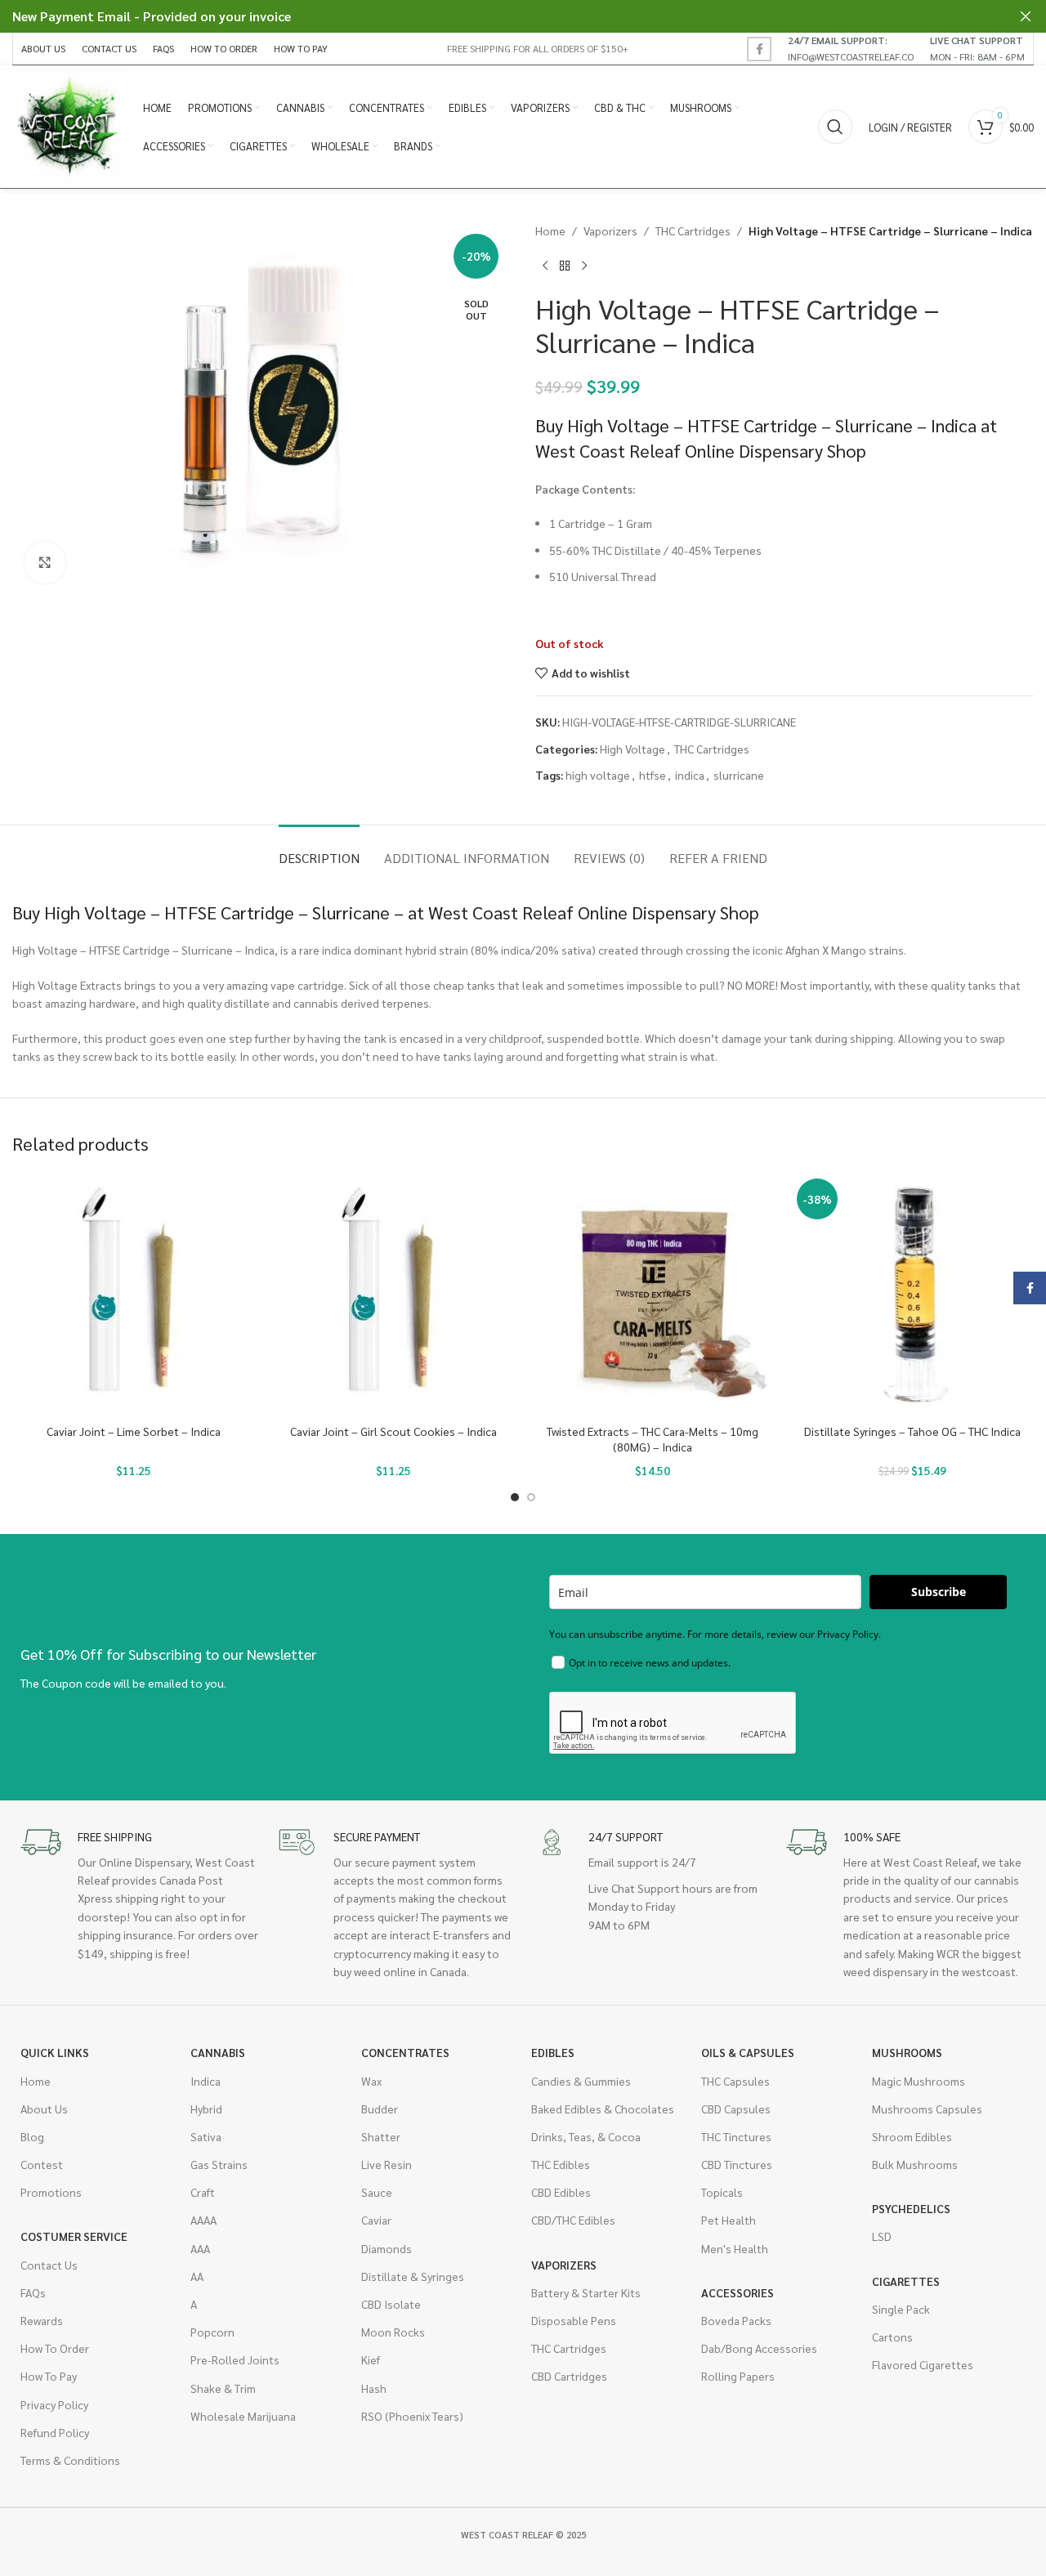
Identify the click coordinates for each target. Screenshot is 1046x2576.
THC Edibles (561, 2164)
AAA (200, 2248)
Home (550, 230)
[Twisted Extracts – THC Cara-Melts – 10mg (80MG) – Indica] (653, 1295)
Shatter (381, 2136)
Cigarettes (906, 2281)
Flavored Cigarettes (923, 2364)
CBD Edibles (561, 2192)
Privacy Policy (54, 2404)
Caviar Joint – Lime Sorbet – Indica (134, 1431)
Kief (371, 2359)
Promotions (51, 2192)
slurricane (739, 775)
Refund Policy (55, 2432)
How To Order (55, 2348)
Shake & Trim (223, 2388)
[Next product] (584, 266)
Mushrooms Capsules (927, 2109)
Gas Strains (219, 2164)
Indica (206, 2081)
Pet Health (729, 2220)
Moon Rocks (393, 2332)
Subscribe (939, 1592)
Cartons (892, 2337)
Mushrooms (907, 2052)
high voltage (598, 775)
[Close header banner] (1026, 16)
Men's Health (735, 2248)
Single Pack (901, 2309)
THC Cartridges (693, 230)
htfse (653, 775)
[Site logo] (69, 125)
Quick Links (55, 2052)
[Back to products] (565, 266)
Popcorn (212, 2332)
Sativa (206, 2136)
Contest (42, 2164)
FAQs (33, 2292)
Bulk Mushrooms (915, 2164)
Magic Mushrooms (919, 2081)
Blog (32, 2136)
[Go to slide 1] (515, 1497)
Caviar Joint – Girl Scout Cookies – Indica (393, 1431)
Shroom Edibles (912, 2136)
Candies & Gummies (581, 2081)
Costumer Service (74, 2236)
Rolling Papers (738, 2376)
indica (690, 775)
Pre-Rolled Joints (235, 2359)
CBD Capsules (736, 2109)
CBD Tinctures (737, 2164)
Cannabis (218, 2052)
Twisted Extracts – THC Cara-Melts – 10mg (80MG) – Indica (653, 1439)
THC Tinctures (736, 2136)
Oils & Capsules (748, 2052)
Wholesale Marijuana (243, 2416)
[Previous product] (545, 266)
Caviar (376, 2220)
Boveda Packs (736, 2320)
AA (197, 2276)
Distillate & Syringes (413, 2276)
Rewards (42, 2320)
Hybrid (206, 2109)
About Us (44, 2109)
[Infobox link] (851, 48)
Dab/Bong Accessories (759, 2348)
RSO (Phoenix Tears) (412, 2416)
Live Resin (387, 2164)
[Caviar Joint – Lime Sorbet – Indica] (134, 1295)
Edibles (553, 2052)
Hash (374, 2388)
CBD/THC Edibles (573, 2220)
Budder (380, 2109)
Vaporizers (610, 230)
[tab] (319, 850)
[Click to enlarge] (45, 562)
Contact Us (49, 2265)
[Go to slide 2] (531, 1497)
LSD (882, 2236)
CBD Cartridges (569, 2376)
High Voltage (633, 749)
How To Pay (49, 2376)
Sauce (377, 2192)
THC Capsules (735, 2081)
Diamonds (387, 2248)
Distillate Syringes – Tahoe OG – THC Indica (912, 1431)
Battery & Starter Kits (586, 2292)
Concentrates (405, 2052)
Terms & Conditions (70, 2460)
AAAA (203, 2220)
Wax (371, 2081)
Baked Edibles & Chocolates (603, 2109)
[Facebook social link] (759, 49)
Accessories (738, 2292)
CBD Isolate (391, 2304)
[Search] (835, 127)
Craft (203, 2192)
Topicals (722, 2192)
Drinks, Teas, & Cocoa (586, 2136)
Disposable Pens (574, 2320)
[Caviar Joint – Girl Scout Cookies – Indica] (394, 1295)
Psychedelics (911, 2208)
